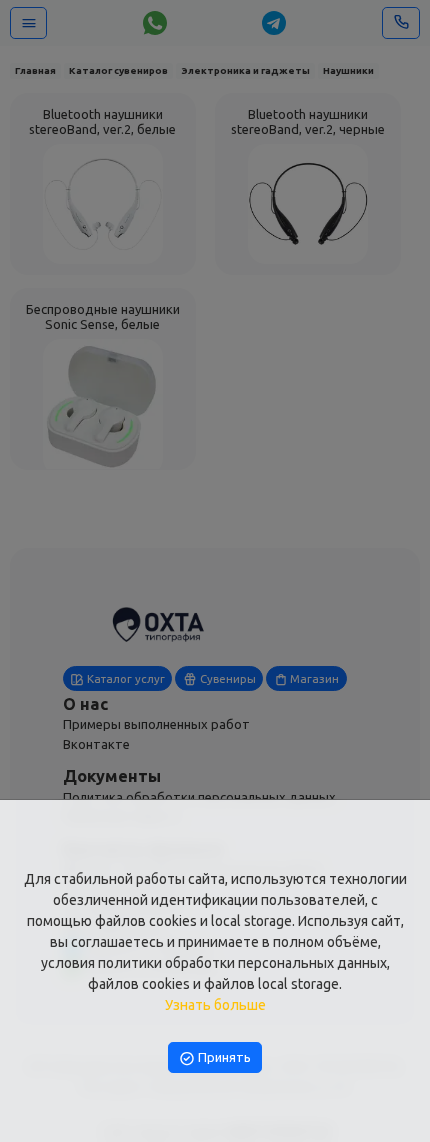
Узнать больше (215, 1005)
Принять (223, 1057)
